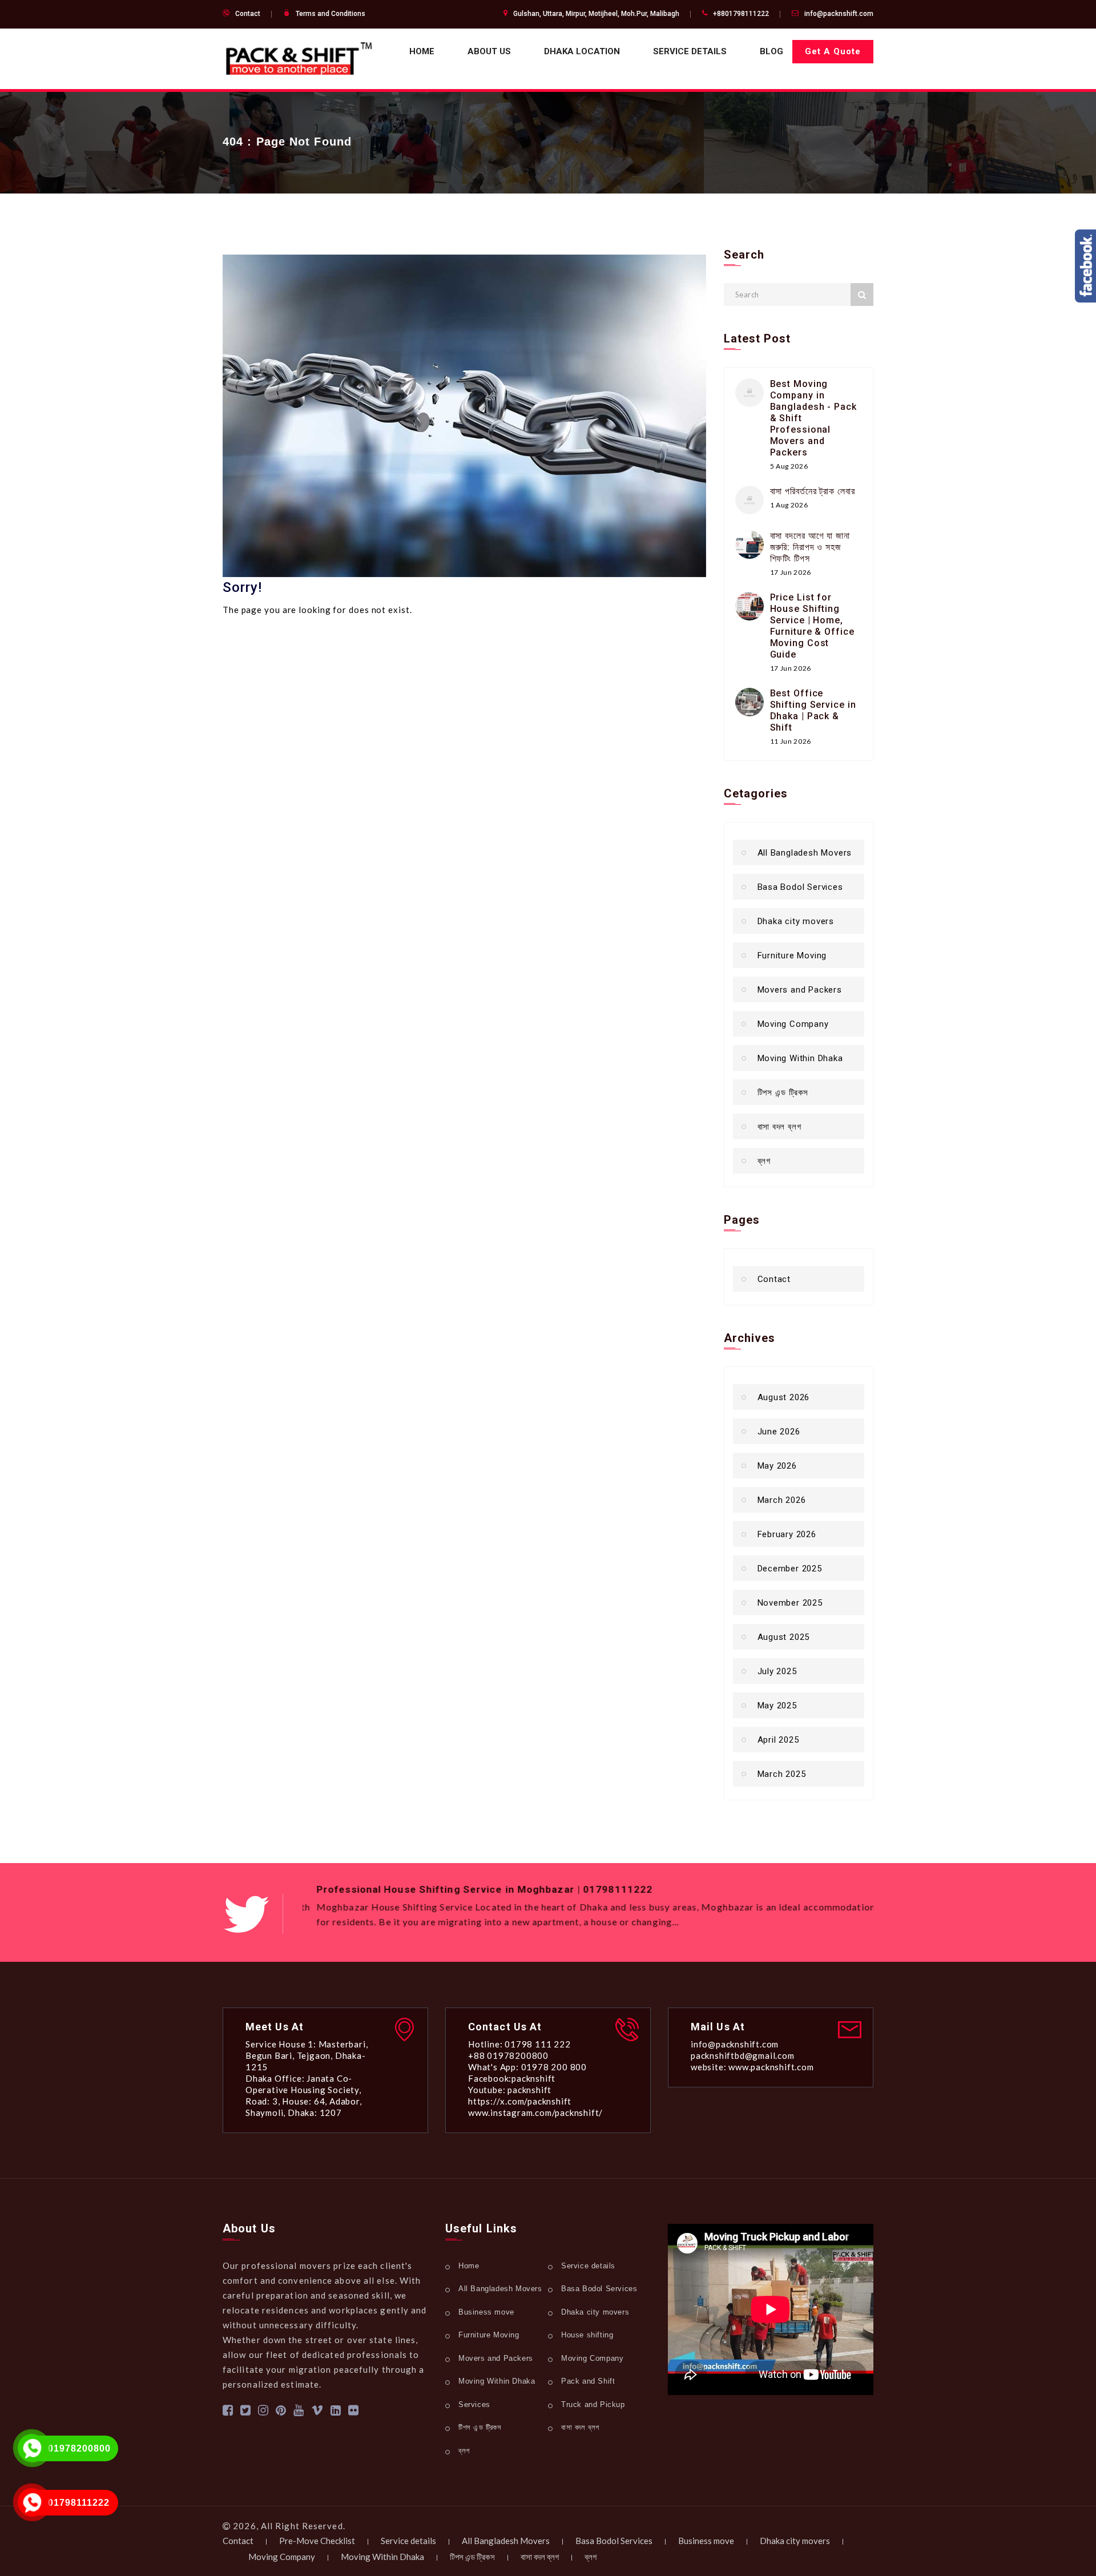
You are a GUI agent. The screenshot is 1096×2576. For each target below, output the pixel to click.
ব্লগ (764, 1161)
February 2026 (787, 1534)
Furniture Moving (792, 956)
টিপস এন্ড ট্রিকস (783, 1093)
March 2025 (782, 1774)
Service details (690, 51)
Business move (486, 2312)
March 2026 (782, 1500)
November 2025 (790, 1603)
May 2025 (777, 1706)
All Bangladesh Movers (805, 853)
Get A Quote (833, 51)
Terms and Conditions (331, 14)
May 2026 (777, 1466)
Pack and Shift (588, 2381)
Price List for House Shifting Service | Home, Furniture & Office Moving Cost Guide (812, 626)
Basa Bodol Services (800, 887)
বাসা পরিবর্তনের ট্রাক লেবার (813, 491)
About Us (489, 51)
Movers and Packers (800, 990)
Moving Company (793, 1024)
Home (422, 51)
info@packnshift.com (839, 14)
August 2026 (784, 1397)
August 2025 (784, 1637)
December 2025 (790, 1569)
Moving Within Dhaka (800, 1058)
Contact (248, 14)
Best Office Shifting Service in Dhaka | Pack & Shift (813, 710)
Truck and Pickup (593, 2404)
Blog (771, 51)
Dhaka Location (582, 51)
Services (474, 2404)
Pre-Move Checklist (317, 2541)
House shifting (587, 2335)
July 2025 (777, 1671)
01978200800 (79, 2448)
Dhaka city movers (796, 921)
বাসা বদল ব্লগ (779, 1127)
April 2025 (778, 1740)
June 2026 (779, 1432)
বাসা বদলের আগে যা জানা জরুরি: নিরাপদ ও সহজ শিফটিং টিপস (810, 547)
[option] (588, 1908)
